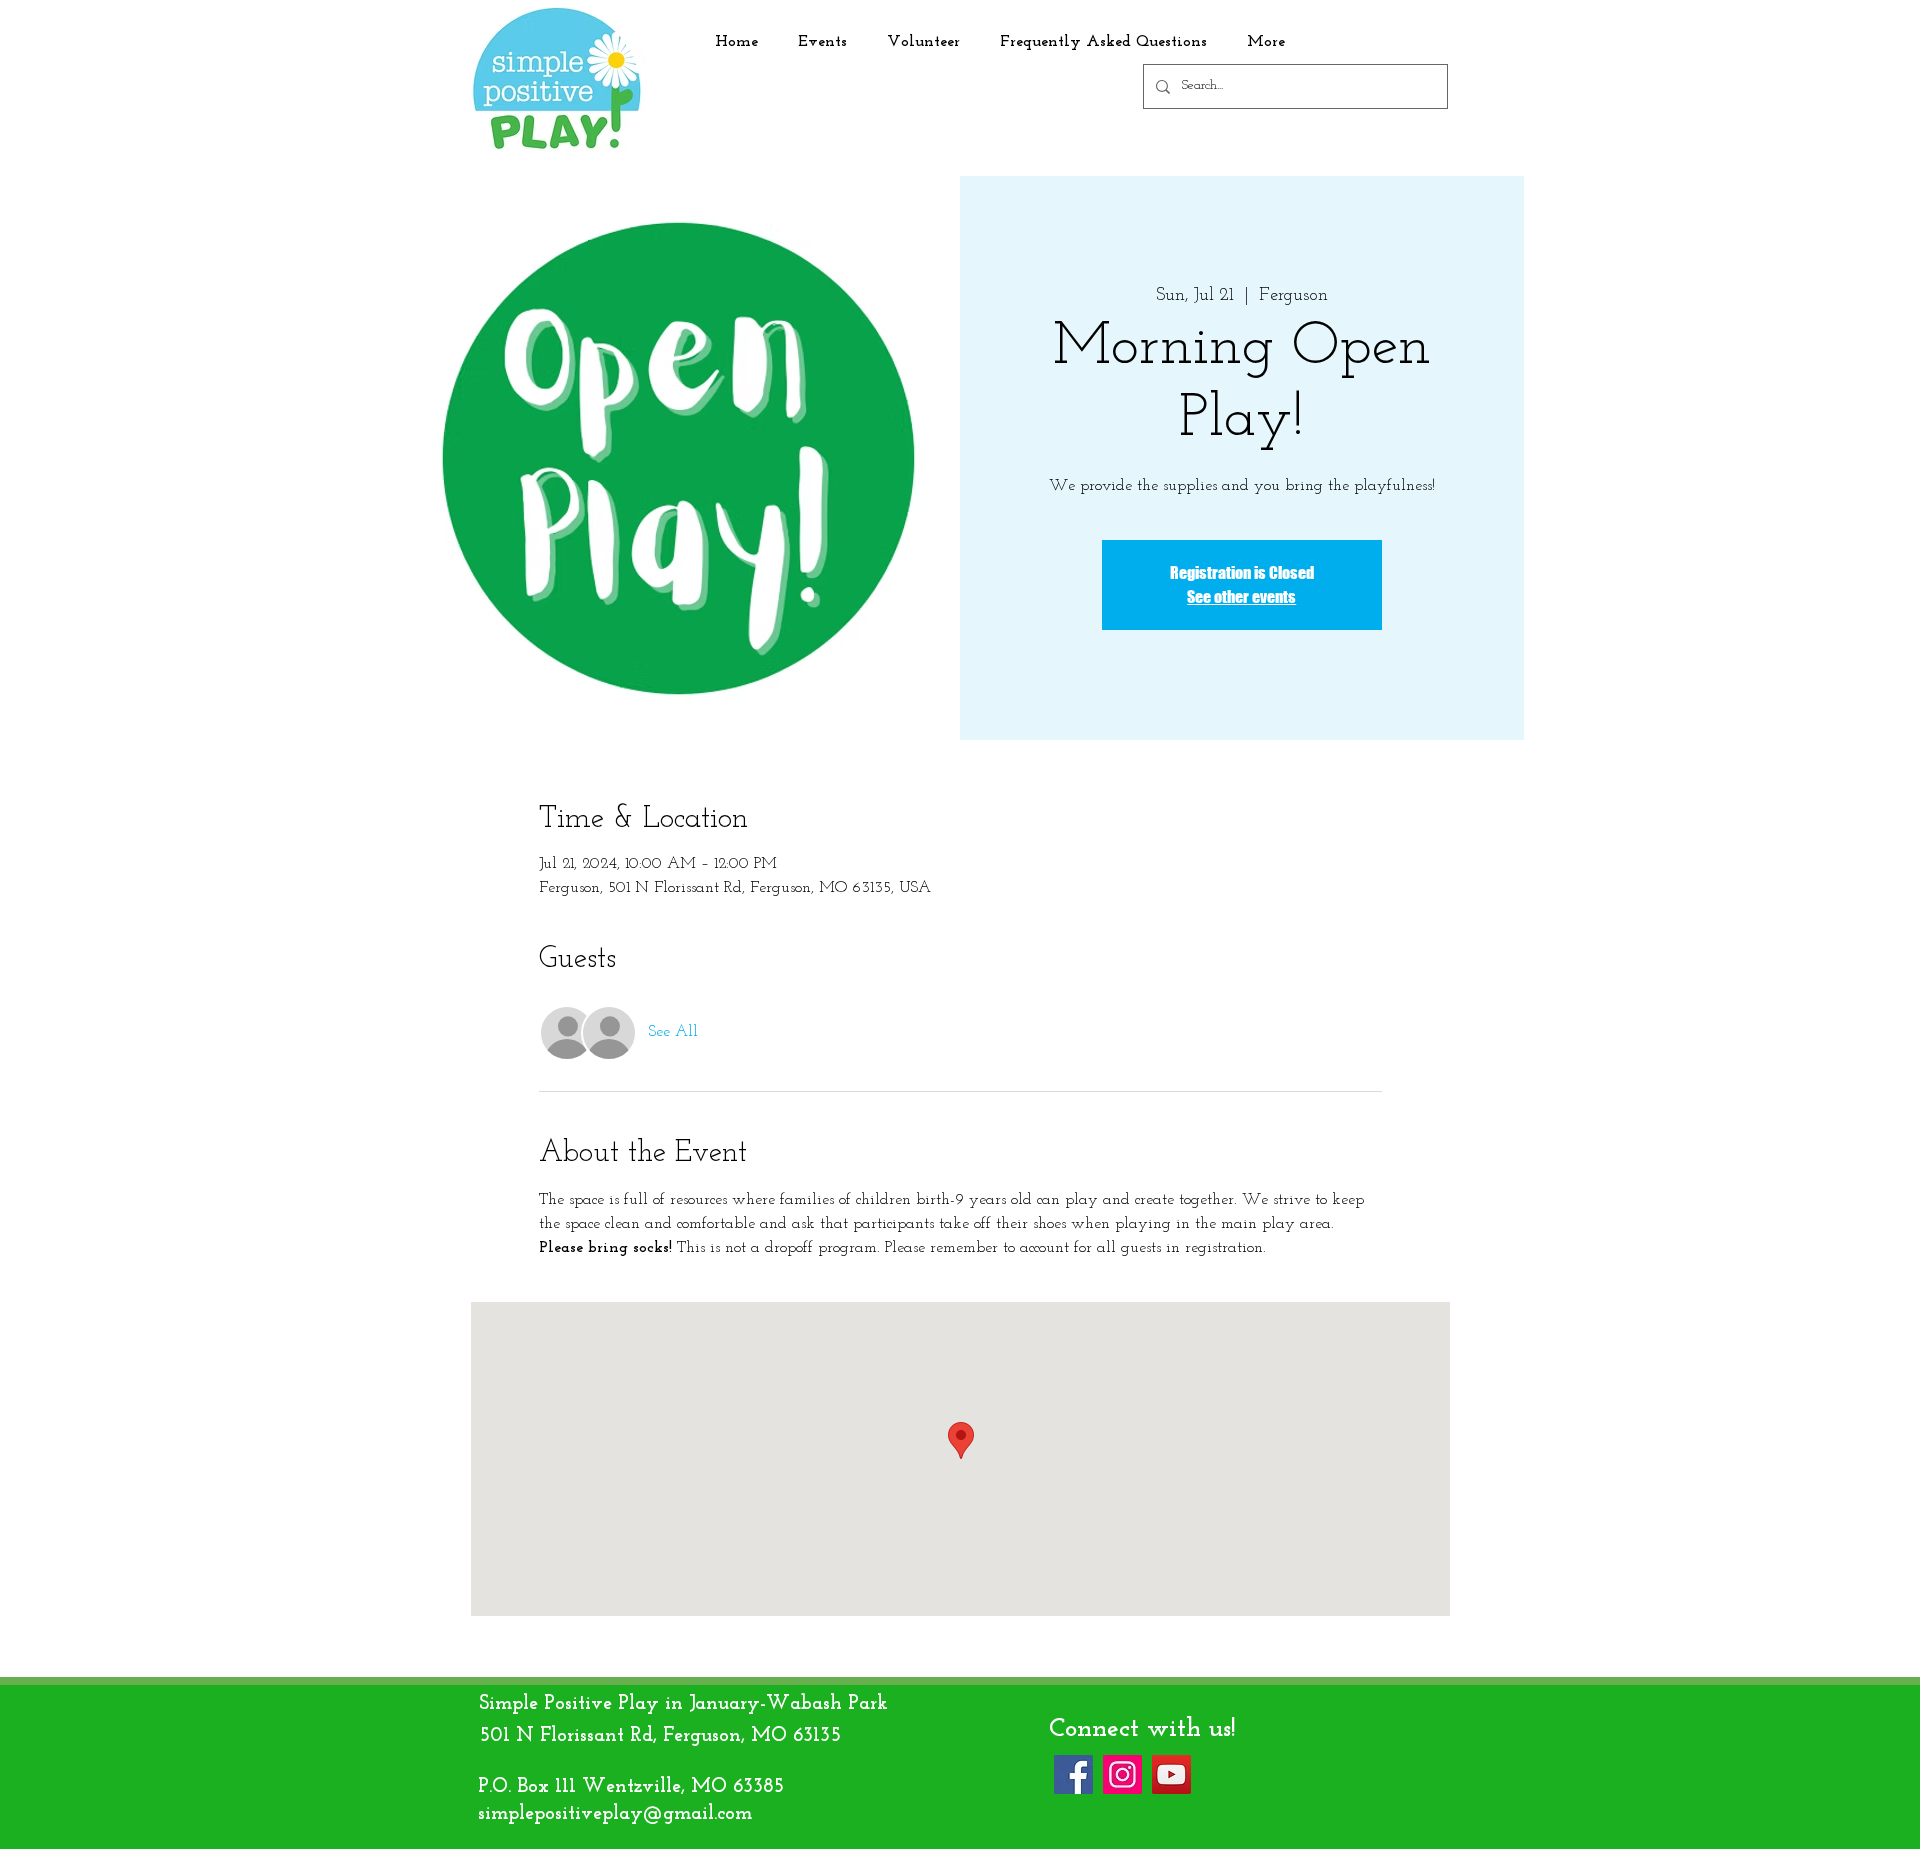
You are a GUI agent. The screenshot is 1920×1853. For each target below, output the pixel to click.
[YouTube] (1171, 1774)
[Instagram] (1122, 1774)
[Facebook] (1073, 1774)
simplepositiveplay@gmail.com (615, 1814)
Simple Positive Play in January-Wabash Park (683, 1704)
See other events (1241, 596)
